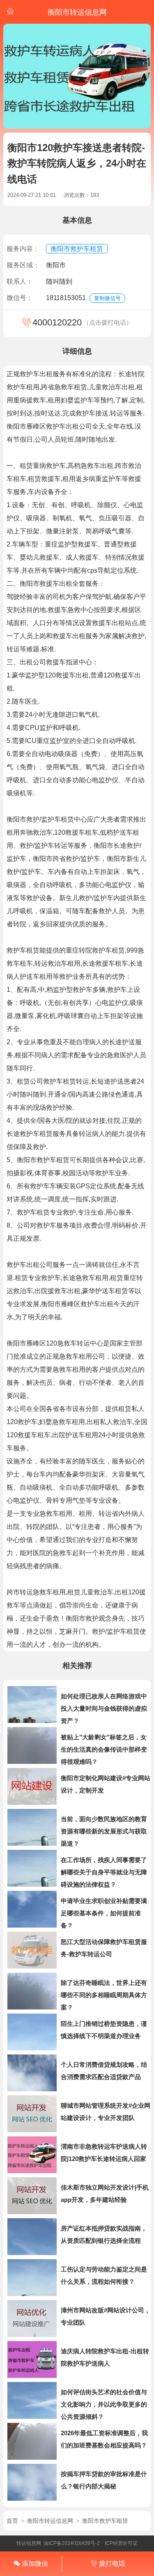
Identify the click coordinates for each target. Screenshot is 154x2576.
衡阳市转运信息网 (50, 2521)
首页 (12, 2521)
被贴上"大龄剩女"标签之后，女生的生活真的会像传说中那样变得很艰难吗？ (104, 1749)
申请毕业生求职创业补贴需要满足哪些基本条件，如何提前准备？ (104, 1913)
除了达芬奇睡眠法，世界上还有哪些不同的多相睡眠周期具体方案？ (104, 1995)
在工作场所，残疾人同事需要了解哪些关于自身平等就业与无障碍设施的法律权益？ (104, 1872)
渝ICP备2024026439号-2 (72, 2543)
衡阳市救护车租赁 (77, 249)
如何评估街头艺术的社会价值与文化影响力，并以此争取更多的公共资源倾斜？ (104, 2404)
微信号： (20, 298)
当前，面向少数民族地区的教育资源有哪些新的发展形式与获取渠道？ (104, 1831)
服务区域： (23, 265)
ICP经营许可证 (121, 2543)
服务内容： (23, 249)
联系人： (20, 281)
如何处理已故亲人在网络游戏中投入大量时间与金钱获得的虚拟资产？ (104, 1708)
